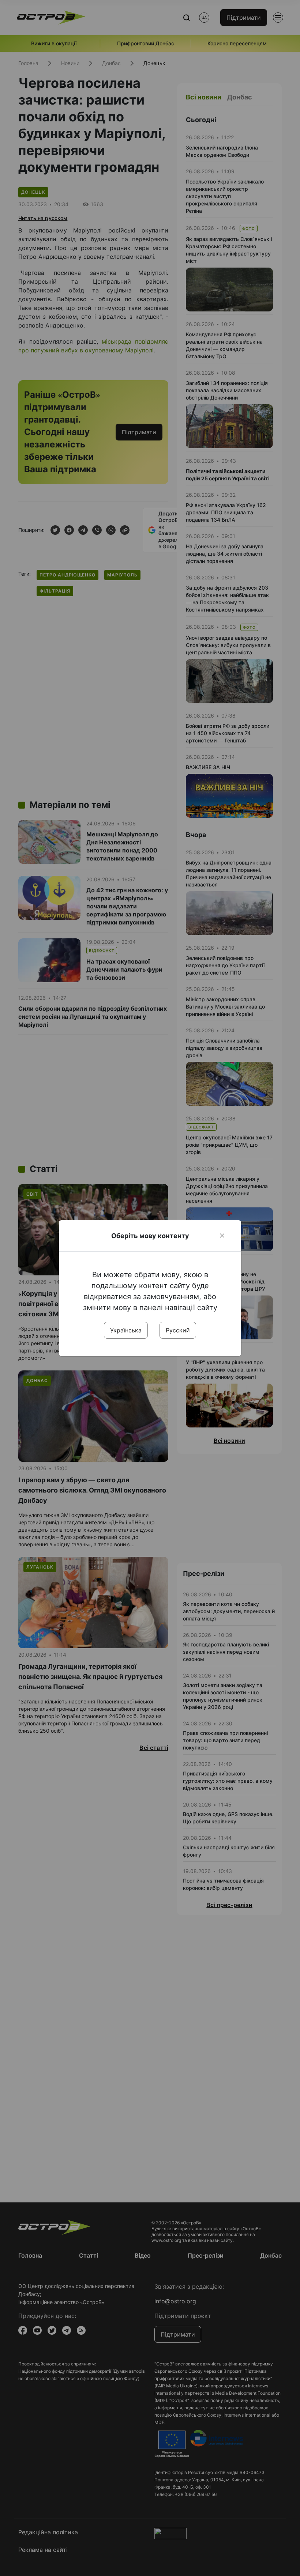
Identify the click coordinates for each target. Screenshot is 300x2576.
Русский (178, 1330)
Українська (126, 1330)
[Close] (222, 1236)
